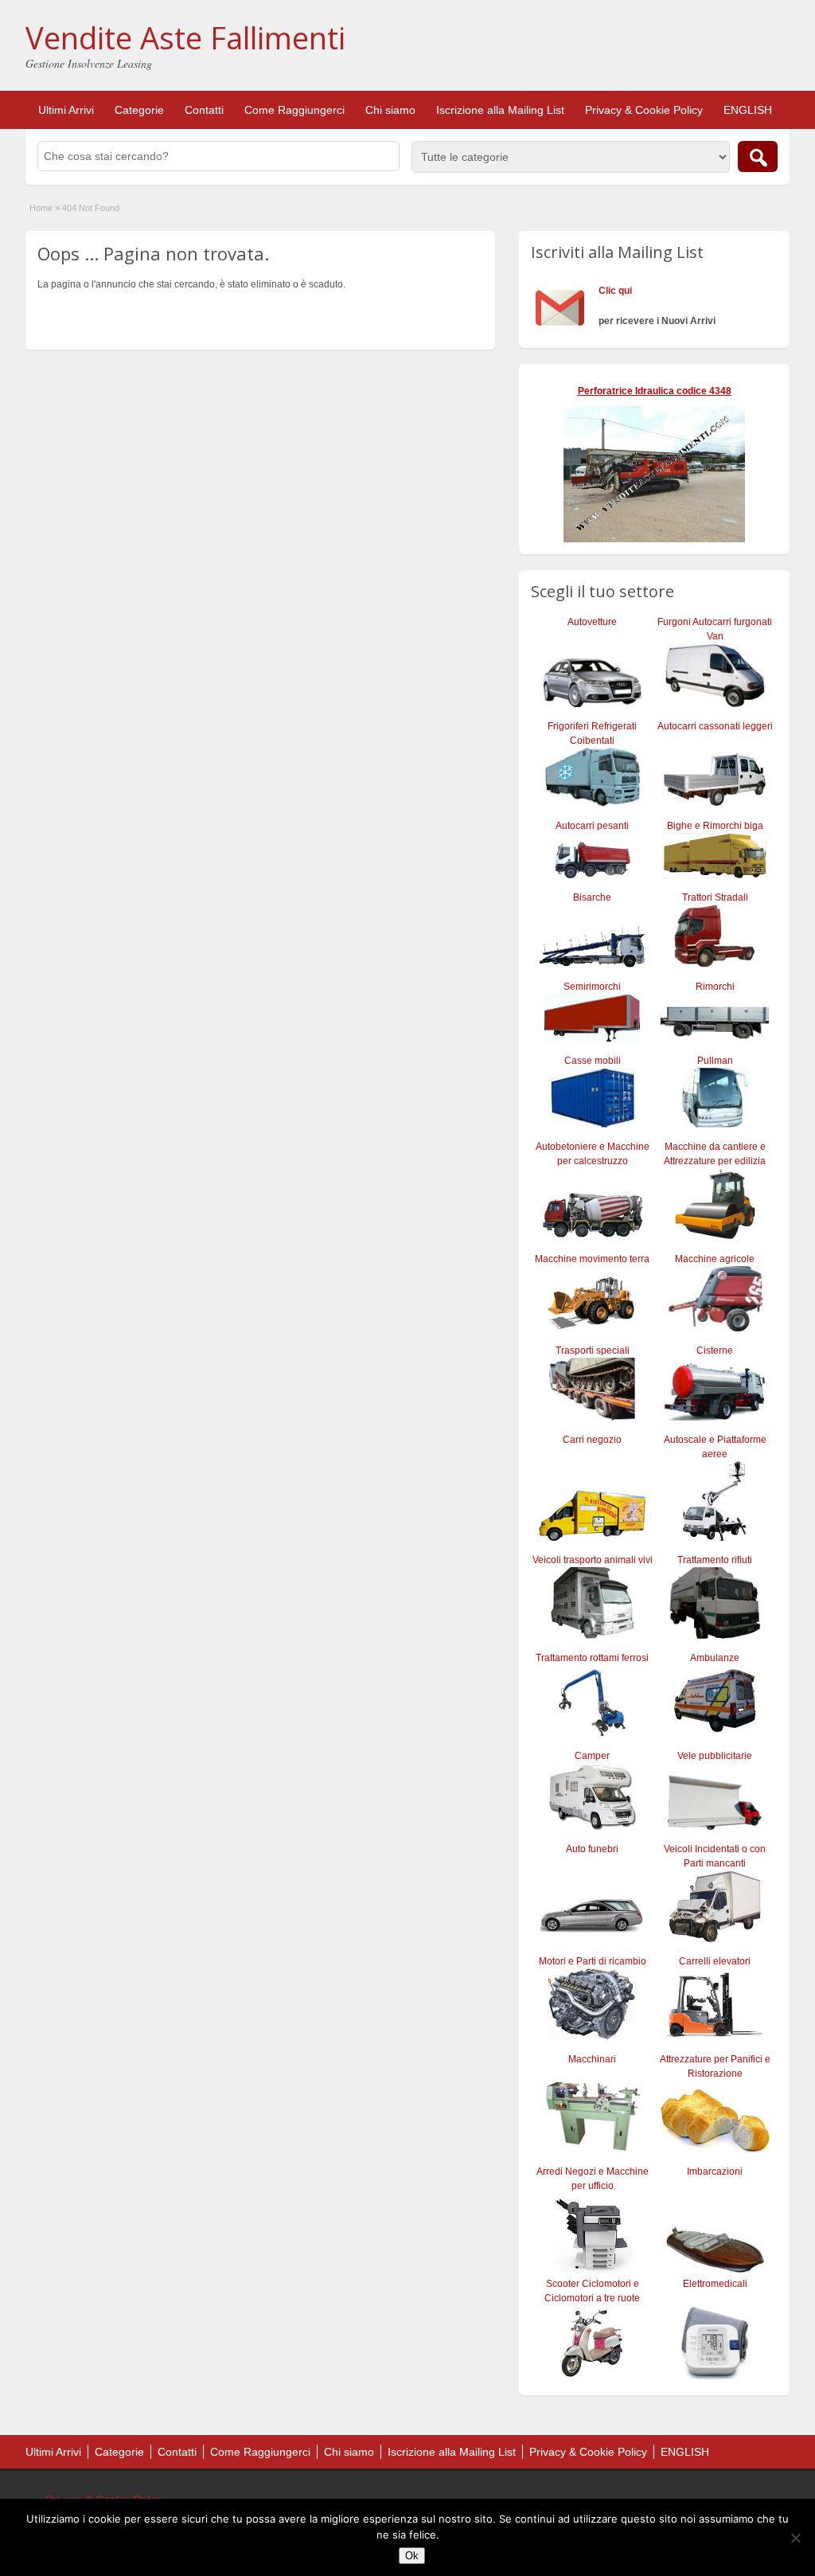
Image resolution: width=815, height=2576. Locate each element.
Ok (412, 2556)
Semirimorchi (592, 987)
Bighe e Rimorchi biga (715, 826)
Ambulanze (715, 1658)
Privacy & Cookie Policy (644, 110)
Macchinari (592, 2059)
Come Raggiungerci (294, 110)
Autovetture (592, 622)
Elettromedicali (715, 2284)
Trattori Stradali (715, 897)
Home (41, 208)
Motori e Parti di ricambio (593, 1961)
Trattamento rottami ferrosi (592, 1658)
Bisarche (592, 897)
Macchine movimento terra (592, 1259)
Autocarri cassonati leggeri (715, 726)
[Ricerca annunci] (758, 156)
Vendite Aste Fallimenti (185, 37)
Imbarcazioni (715, 2171)
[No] (795, 2538)
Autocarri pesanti (592, 826)
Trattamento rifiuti (715, 1560)
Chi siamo (390, 110)
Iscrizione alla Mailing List (500, 110)
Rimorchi (715, 987)
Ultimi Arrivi (66, 110)
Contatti (204, 110)
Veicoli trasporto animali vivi (593, 1560)
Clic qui (615, 291)
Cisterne (715, 1351)
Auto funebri (592, 1849)
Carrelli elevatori (715, 1961)
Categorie (139, 110)
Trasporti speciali (593, 1351)
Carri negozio (592, 1440)
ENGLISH (748, 110)
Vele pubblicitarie (715, 1756)
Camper (592, 1756)
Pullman (715, 1061)
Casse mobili (593, 1061)
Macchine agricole (715, 1259)
